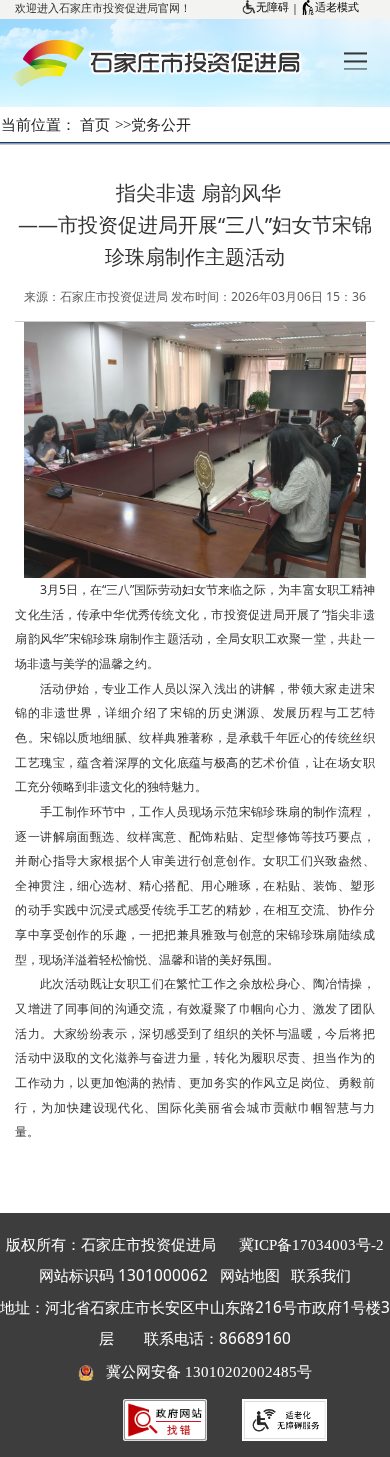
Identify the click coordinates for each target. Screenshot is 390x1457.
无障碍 (272, 7)
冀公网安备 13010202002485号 (202, 1371)
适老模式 (337, 7)
